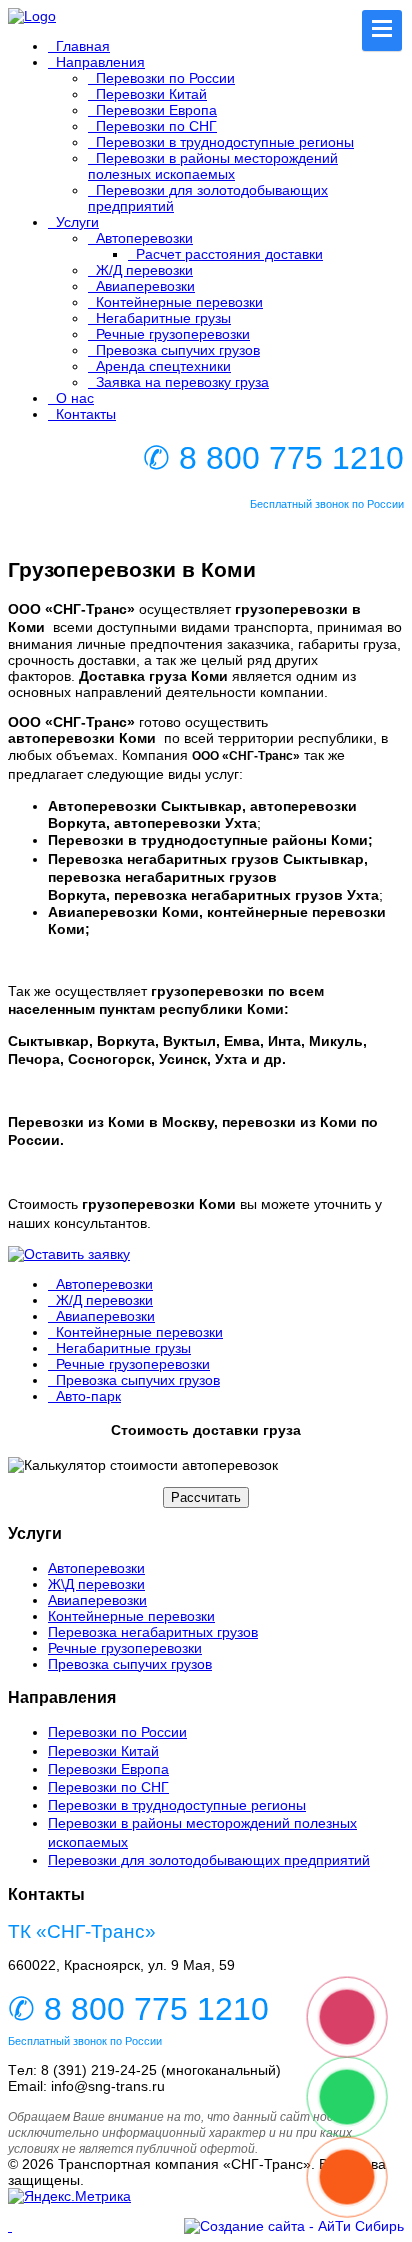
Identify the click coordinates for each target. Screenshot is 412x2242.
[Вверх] (10, 2226)
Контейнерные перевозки (179, 302)
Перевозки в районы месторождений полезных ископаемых (213, 166)
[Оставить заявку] (206, 1254)
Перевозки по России (165, 78)
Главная (83, 46)
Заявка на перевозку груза (182, 382)
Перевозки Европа (156, 110)
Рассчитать (206, 1497)
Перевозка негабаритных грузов (153, 1632)
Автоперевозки (144, 238)
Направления (100, 62)
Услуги (77, 222)
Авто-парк (88, 1396)
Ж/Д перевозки (144, 270)
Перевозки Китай (151, 94)
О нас (75, 398)
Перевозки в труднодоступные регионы (225, 142)
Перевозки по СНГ (156, 126)
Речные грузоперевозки (173, 334)
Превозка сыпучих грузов (178, 350)
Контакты (86, 414)
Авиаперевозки (145, 286)
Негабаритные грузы (163, 318)
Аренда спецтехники (163, 366)
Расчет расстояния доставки (229, 254)
